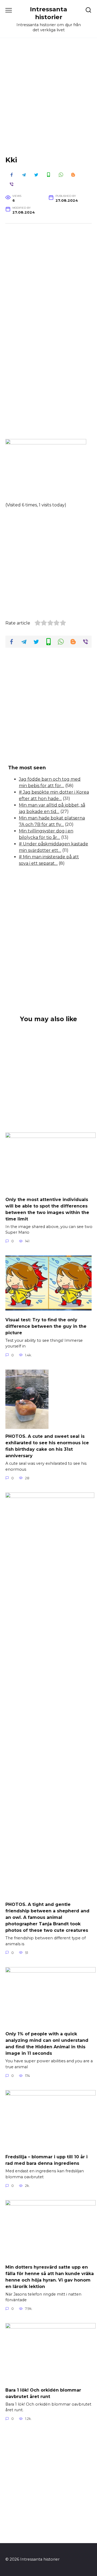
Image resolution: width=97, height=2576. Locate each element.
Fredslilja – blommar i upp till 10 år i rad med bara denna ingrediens (46, 2160)
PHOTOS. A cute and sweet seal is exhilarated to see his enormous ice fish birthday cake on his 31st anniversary (47, 1446)
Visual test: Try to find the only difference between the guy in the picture (46, 1326)
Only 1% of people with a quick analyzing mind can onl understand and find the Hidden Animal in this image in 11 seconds (47, 2044)
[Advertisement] (48, 101)
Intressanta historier (48, 13)
